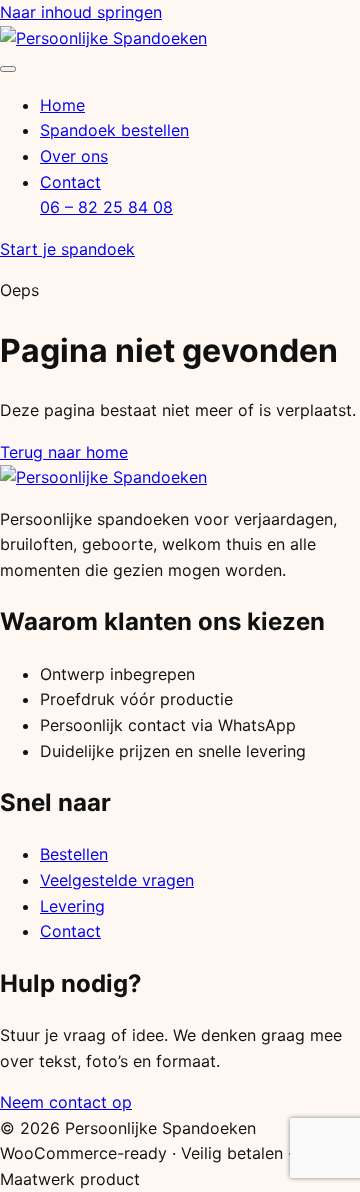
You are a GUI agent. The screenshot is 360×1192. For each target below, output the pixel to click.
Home (62, 105)
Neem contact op (66, 1102)
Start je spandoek (67, 249)
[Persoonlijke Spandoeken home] (103, 38)
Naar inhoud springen (81, 12)
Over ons (74, 156)
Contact (70, 182)
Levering (72, 906)
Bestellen (74, 854)
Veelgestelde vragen (117, 880)
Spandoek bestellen (114, 130)
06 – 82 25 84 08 (106, 207)
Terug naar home (64, 452)
